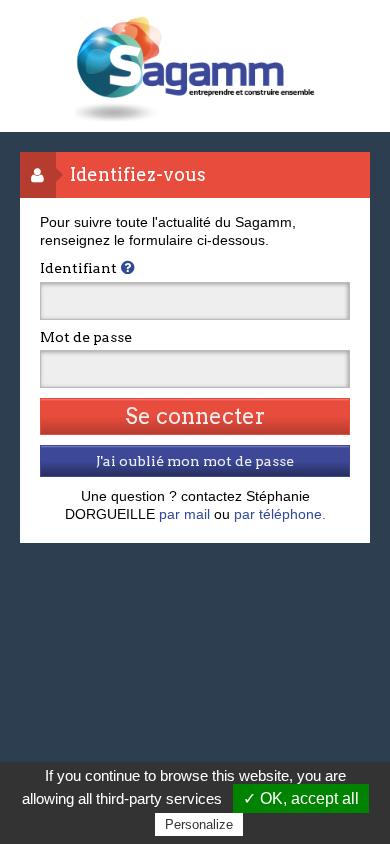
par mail (184, 514)
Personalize (199, 824)
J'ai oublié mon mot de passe (195, 461)
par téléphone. (280, 514)
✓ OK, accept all (301, 798)
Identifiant (78, 268)
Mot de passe (86, 337)
